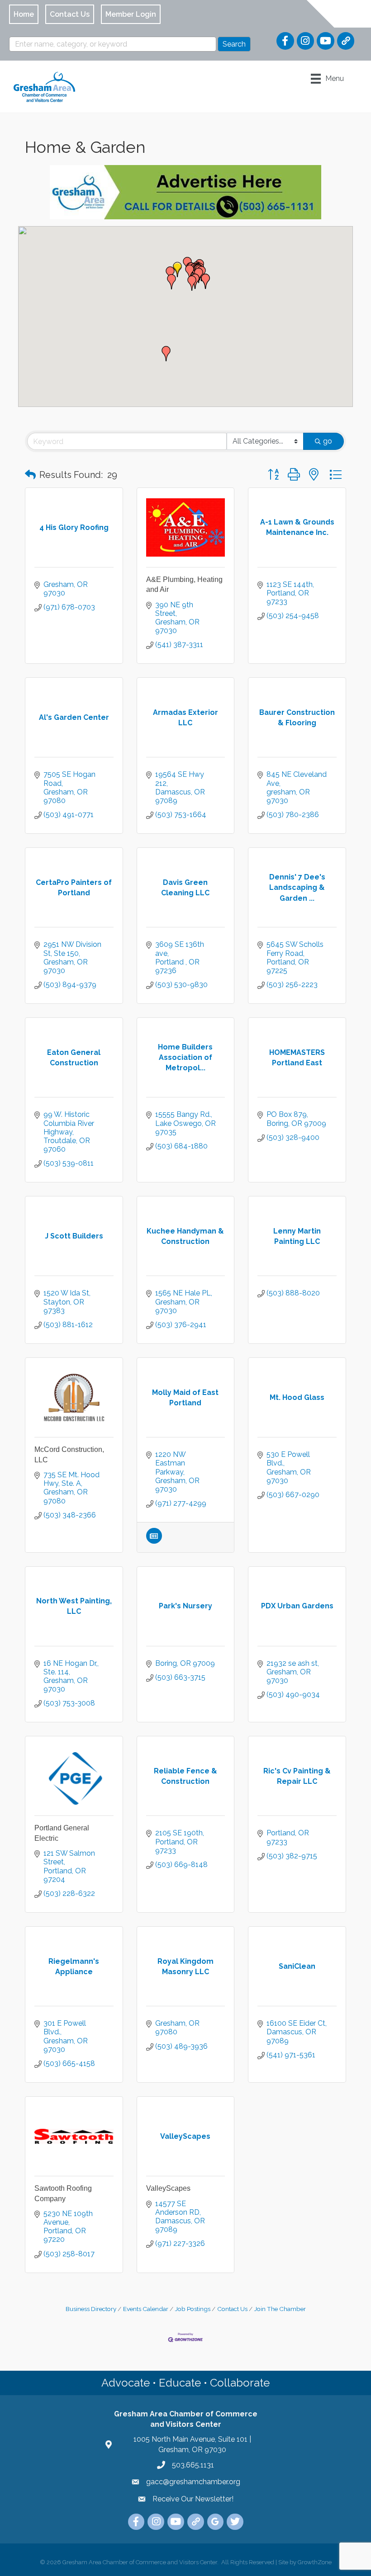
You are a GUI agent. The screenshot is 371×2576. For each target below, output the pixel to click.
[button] (205, 281)
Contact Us (232, 2309)
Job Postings (193, 2309)
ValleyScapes (168, 2188)
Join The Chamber (280, 2309)
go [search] (328, 441)
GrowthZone (315, 2562)
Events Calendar (146, 2309)
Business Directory (91, 2309)
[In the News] (154, 1541)
